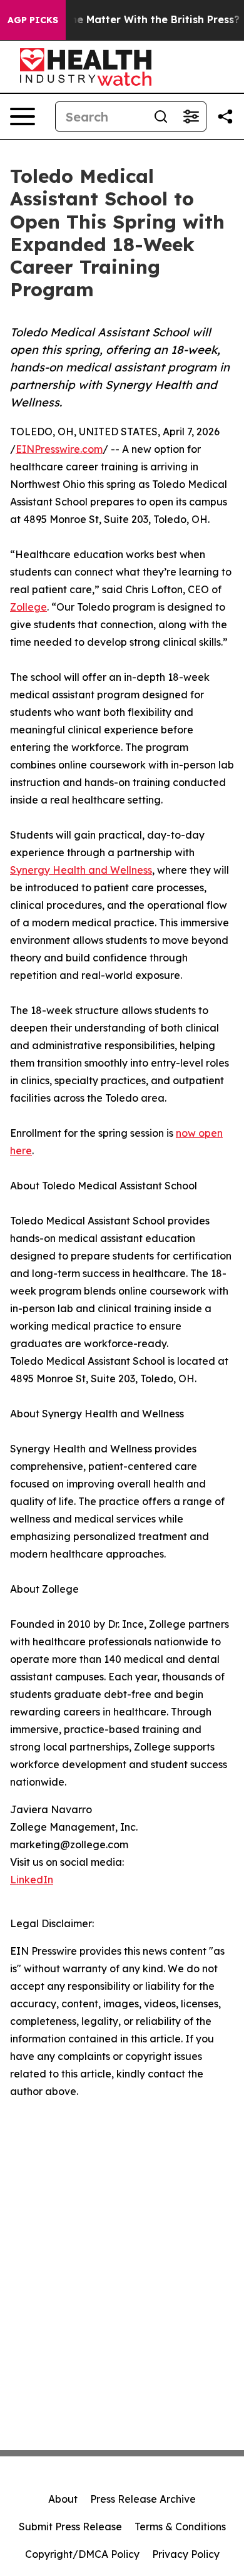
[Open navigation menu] (23, 116)
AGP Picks (33, 20)
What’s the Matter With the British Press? (134, 20)
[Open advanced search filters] (191, 116)
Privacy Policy (186, 2554)
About (63, 2499)
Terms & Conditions (180, 2527)
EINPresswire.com (59, 449)
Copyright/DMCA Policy (82, 2554)
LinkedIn (32, 1880)
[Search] (161, 116)
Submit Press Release (70, 2527)
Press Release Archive (143, 2499)
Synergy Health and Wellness (81, 870)
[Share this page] (225, 116)
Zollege (28, 607)
